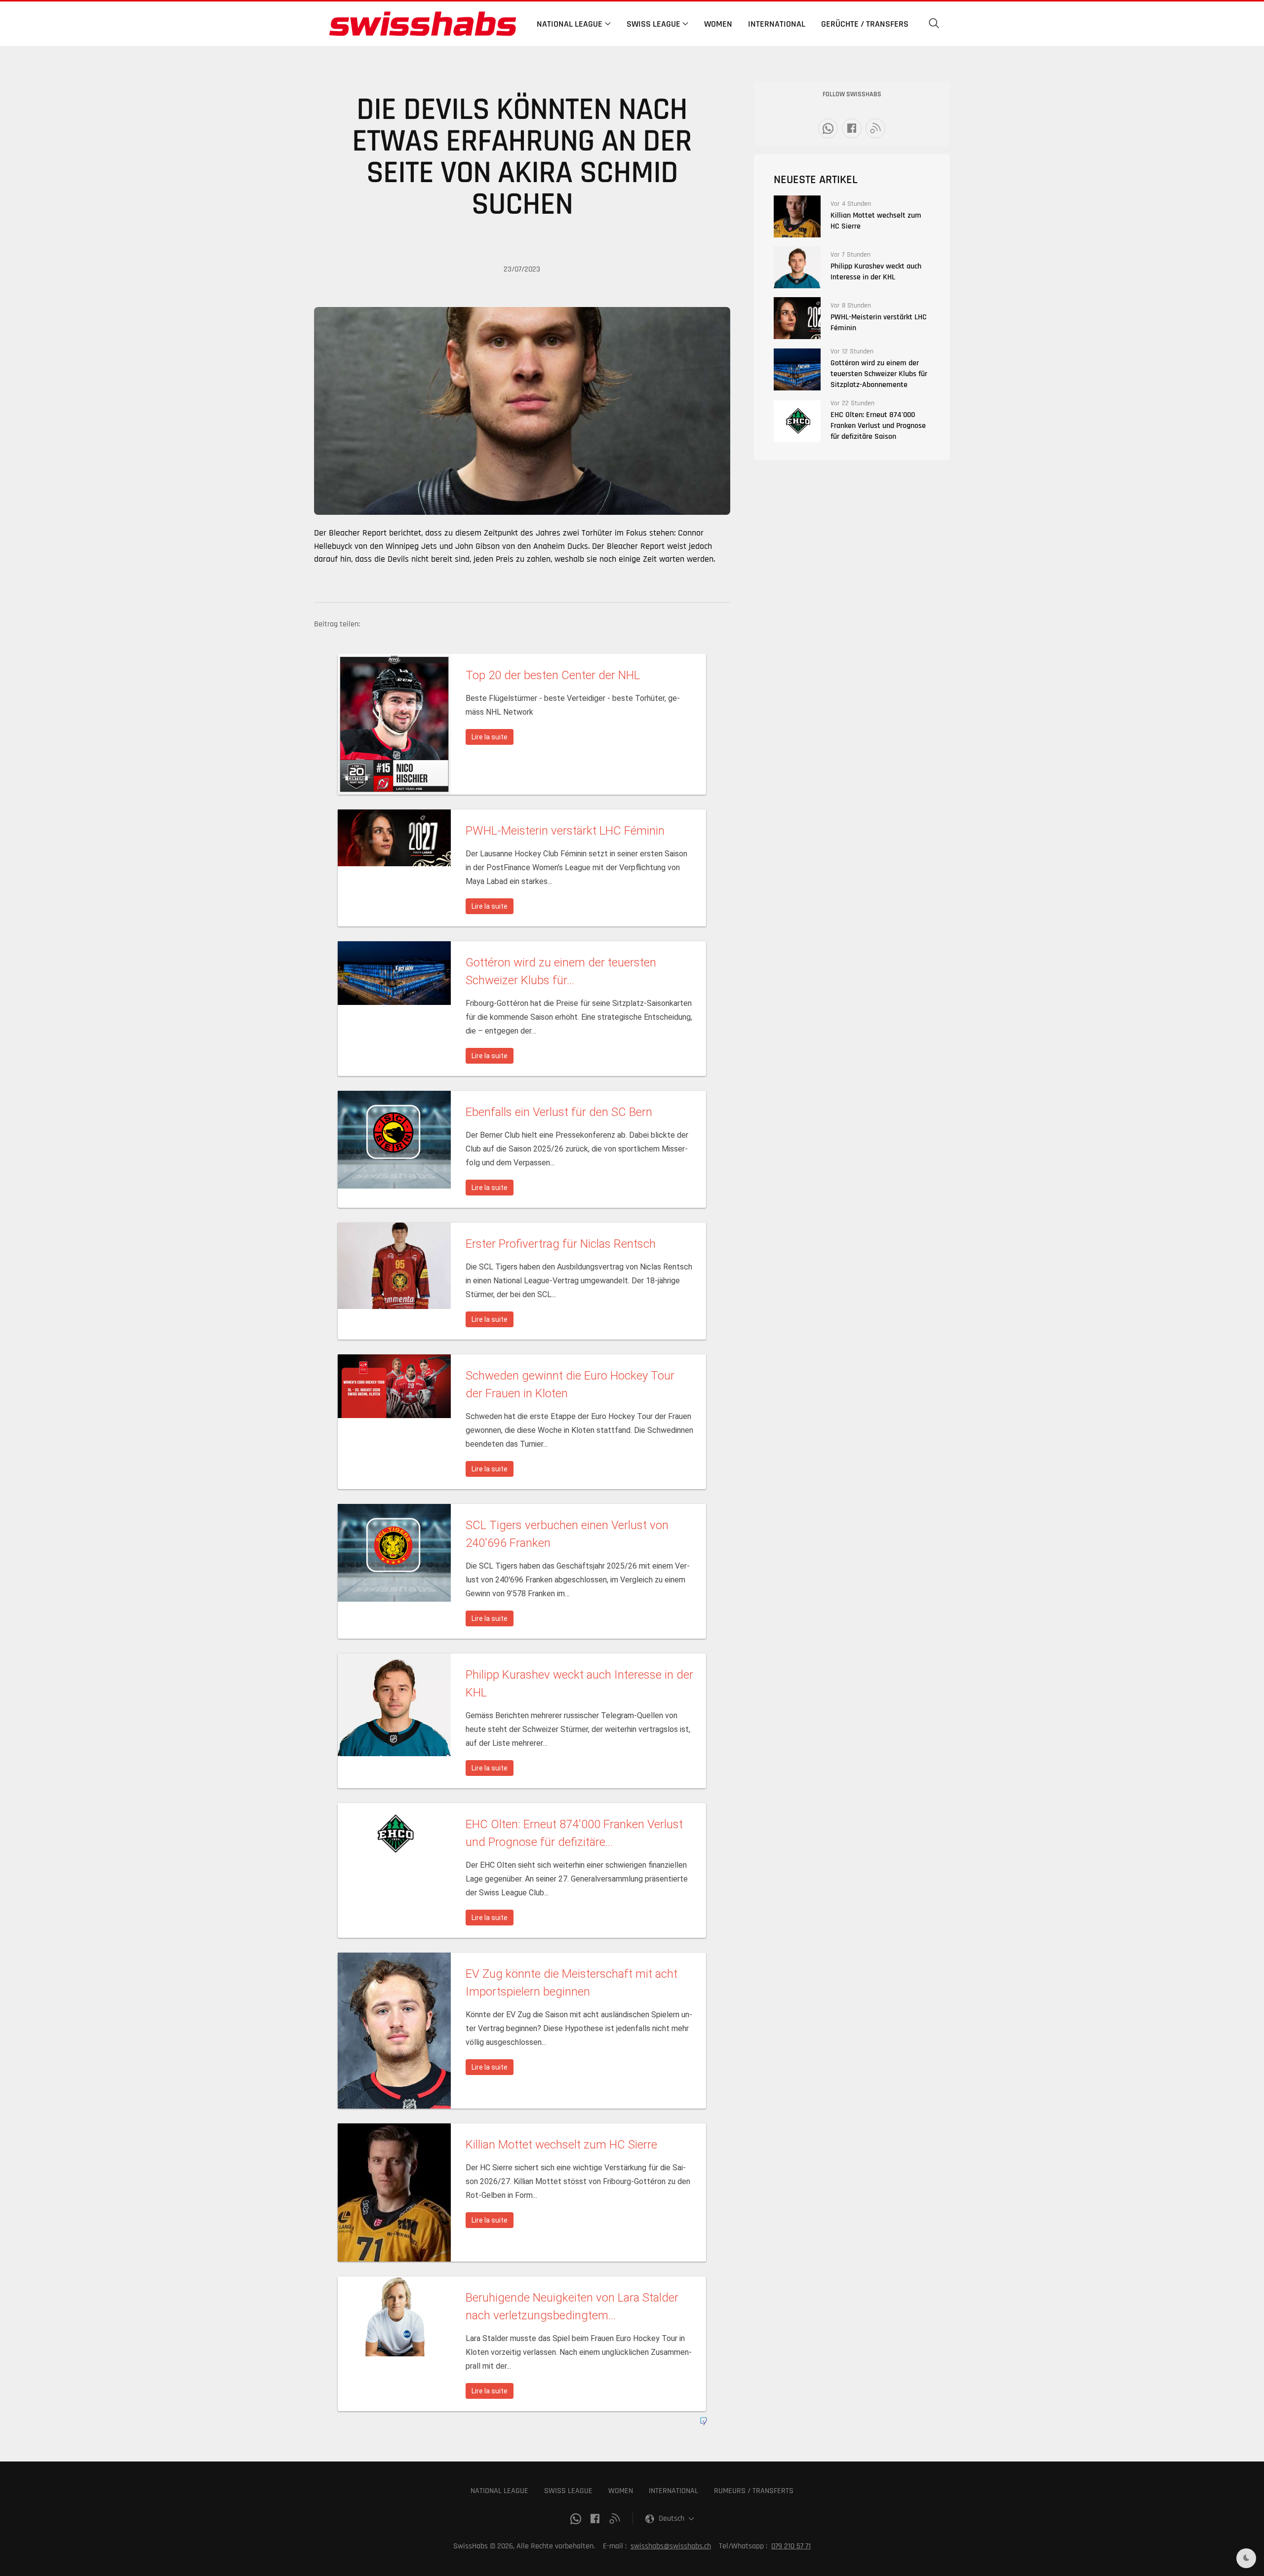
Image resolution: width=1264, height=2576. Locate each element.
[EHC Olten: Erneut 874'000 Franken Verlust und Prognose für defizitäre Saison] (797, 421)
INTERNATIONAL (673, 2491)
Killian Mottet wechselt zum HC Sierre (876, 221)
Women (718, 24)
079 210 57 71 (791, 2546)
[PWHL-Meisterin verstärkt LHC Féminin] (797, 318)
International (777, 24)
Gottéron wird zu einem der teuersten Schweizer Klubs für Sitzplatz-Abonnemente (879, 374)
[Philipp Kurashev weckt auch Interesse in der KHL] (797, 267)
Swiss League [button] (653, 24)
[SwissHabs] (423, 24)
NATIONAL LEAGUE (499, 2491)
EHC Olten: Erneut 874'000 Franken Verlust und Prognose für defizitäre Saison (878, 426)
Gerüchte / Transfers (865, 24)
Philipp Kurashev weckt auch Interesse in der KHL (876, 272)
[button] (934, 24)
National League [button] (570, 24)
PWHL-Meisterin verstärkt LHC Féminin (879, 323)
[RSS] (875, 128)
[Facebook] (852, 128)
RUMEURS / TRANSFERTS (754, 2491)
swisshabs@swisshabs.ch (671, 2546)
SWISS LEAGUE (568, 2491)
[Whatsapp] (828, 128)
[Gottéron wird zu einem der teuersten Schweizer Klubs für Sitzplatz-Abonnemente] (797, 369)
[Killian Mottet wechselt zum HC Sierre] (797, 216)
